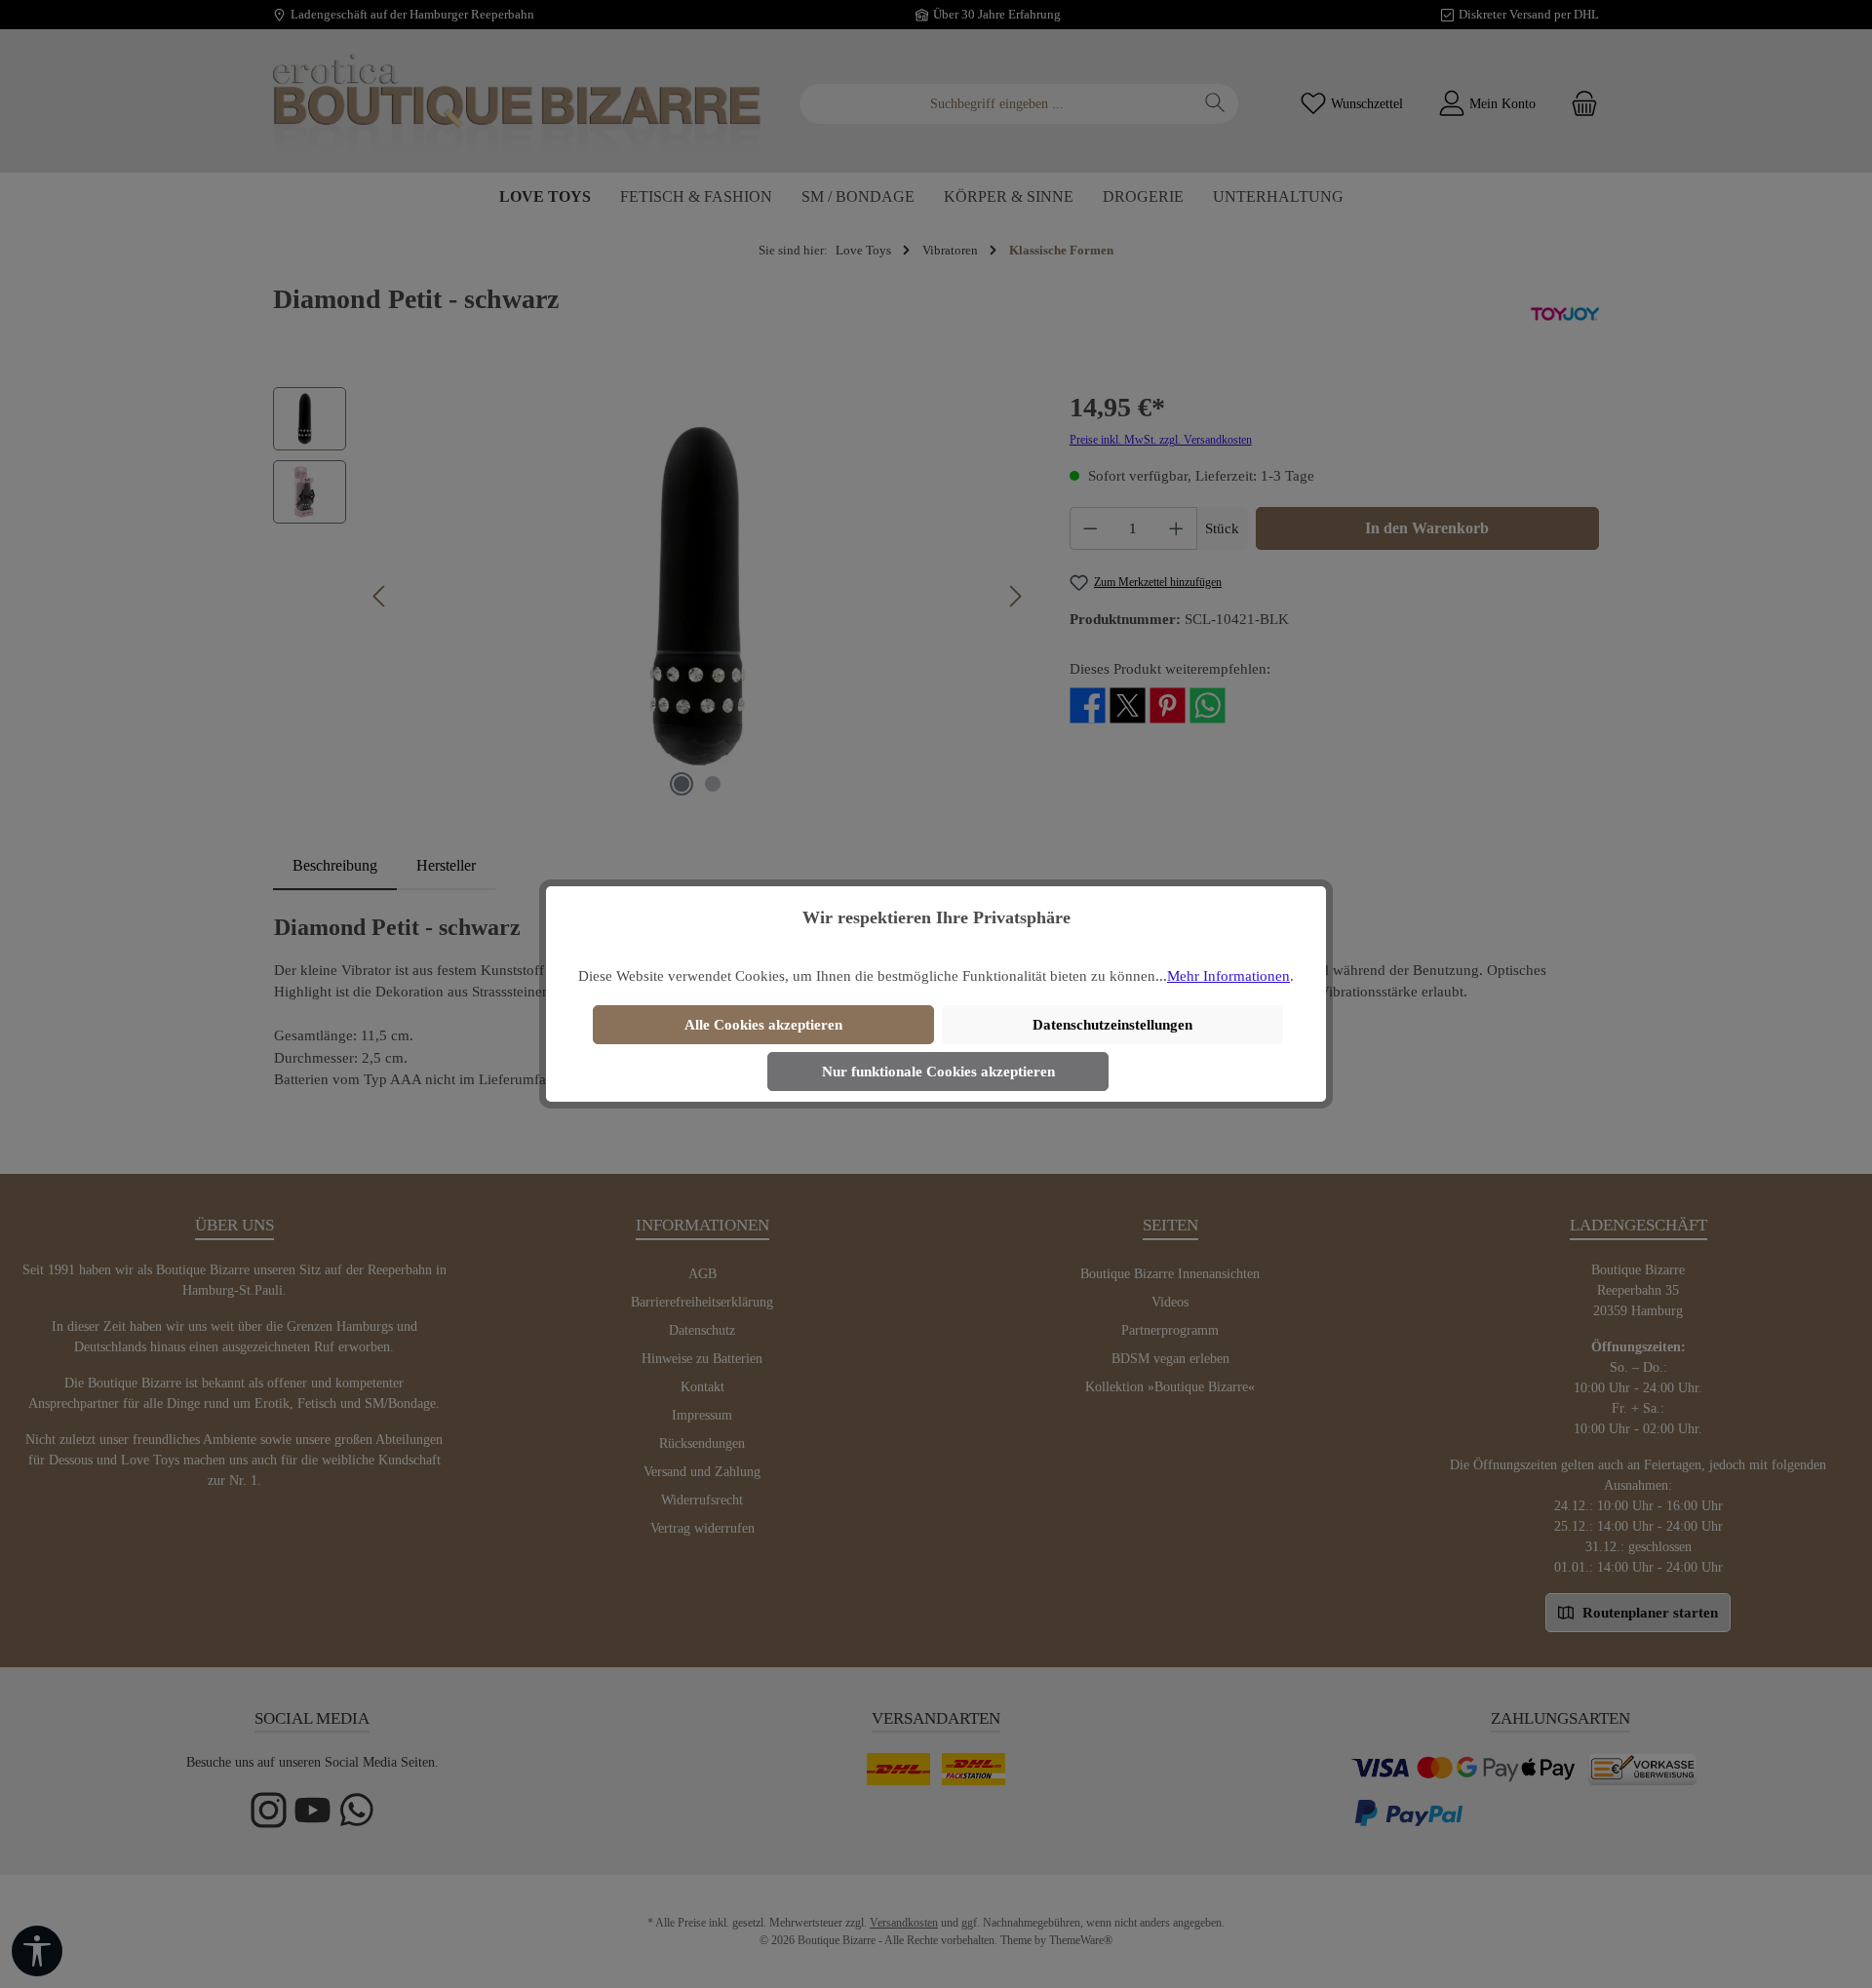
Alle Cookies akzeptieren (763, 1025)
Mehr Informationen (1228, 976)
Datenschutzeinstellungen (1112, 1025)
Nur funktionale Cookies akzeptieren (938, 1072)
